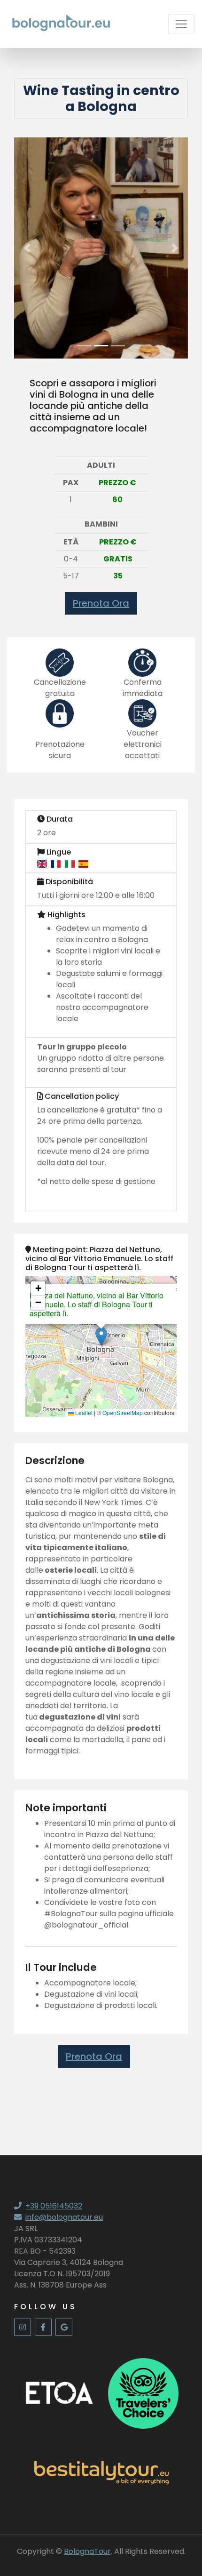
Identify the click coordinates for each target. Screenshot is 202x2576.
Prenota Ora (101, 603)
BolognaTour (87, 2551)
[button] (27, 248)
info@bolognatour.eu (64, 2217)
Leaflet (83, 1412)
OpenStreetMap (123, 1412)
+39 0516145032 (54, 2206)
